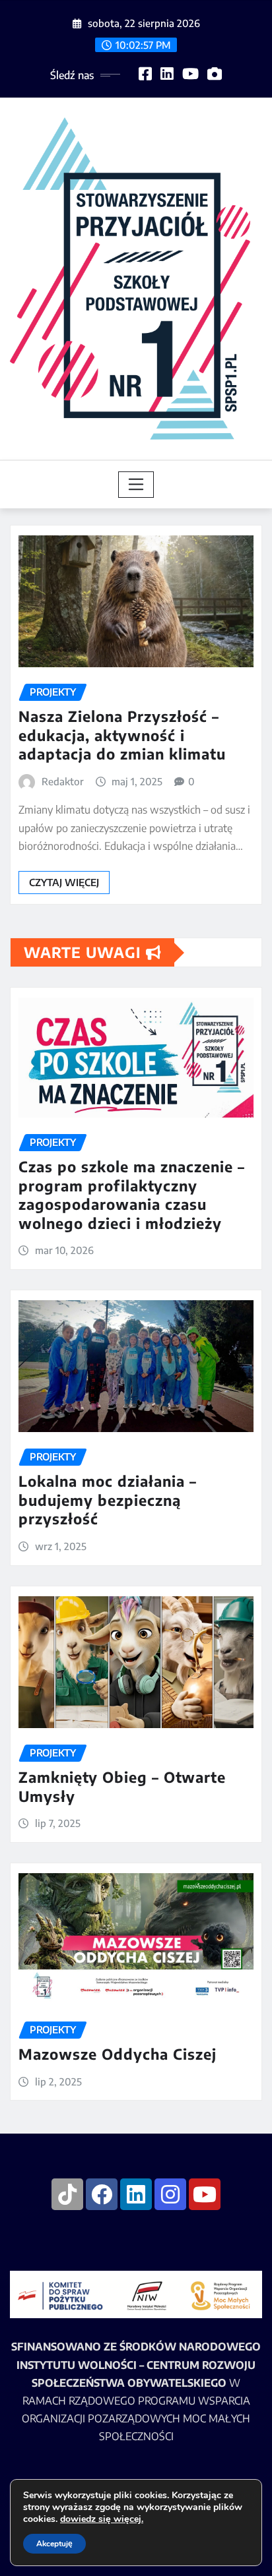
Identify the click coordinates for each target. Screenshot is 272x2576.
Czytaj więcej (64, 882)
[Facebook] (102, 2194)
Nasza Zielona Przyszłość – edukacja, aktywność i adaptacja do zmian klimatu (122, 735)
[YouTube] (205, 2194)
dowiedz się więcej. (102, 2519)
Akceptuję (54, 2544)
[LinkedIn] (136, 2194)
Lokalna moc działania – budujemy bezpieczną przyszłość (108, 1500)
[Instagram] (170, 2194)
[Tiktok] (67, 2194)
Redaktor (63, 781)
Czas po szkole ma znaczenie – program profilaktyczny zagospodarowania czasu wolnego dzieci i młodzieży (132, 1195)
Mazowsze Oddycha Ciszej (118, 2054)
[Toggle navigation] (136, 485)
